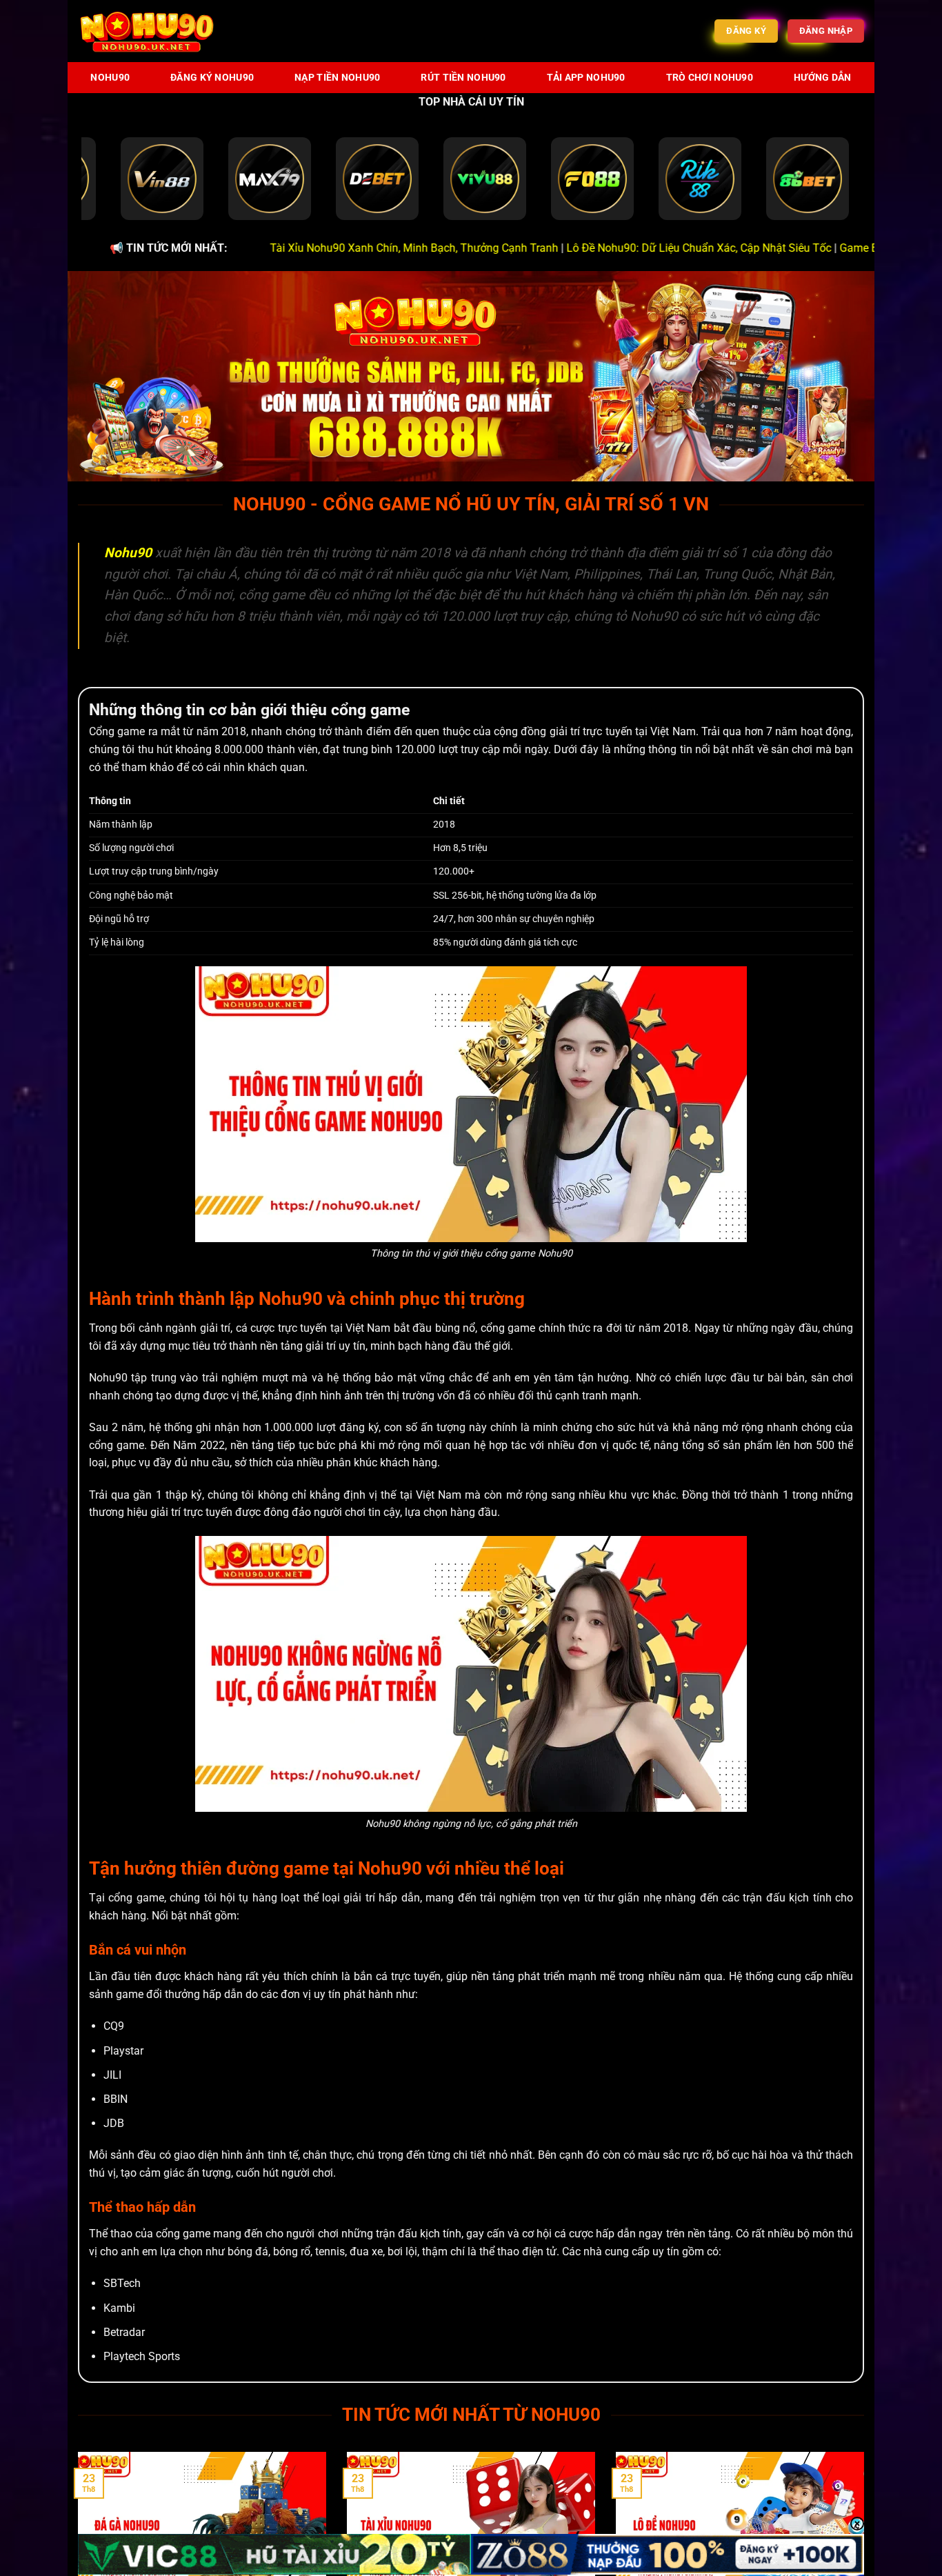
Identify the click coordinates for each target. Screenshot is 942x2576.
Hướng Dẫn (823, 78)
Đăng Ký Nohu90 (212, 78)
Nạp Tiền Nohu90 (337, 78)
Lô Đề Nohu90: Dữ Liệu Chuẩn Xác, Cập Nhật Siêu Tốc (600, 248)
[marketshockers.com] (147, 31)
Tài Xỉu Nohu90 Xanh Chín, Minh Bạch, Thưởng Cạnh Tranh (315, 248)
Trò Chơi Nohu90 (710, 78)
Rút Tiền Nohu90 (463, 78)
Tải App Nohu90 (586, 78)
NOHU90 (110, 78)
